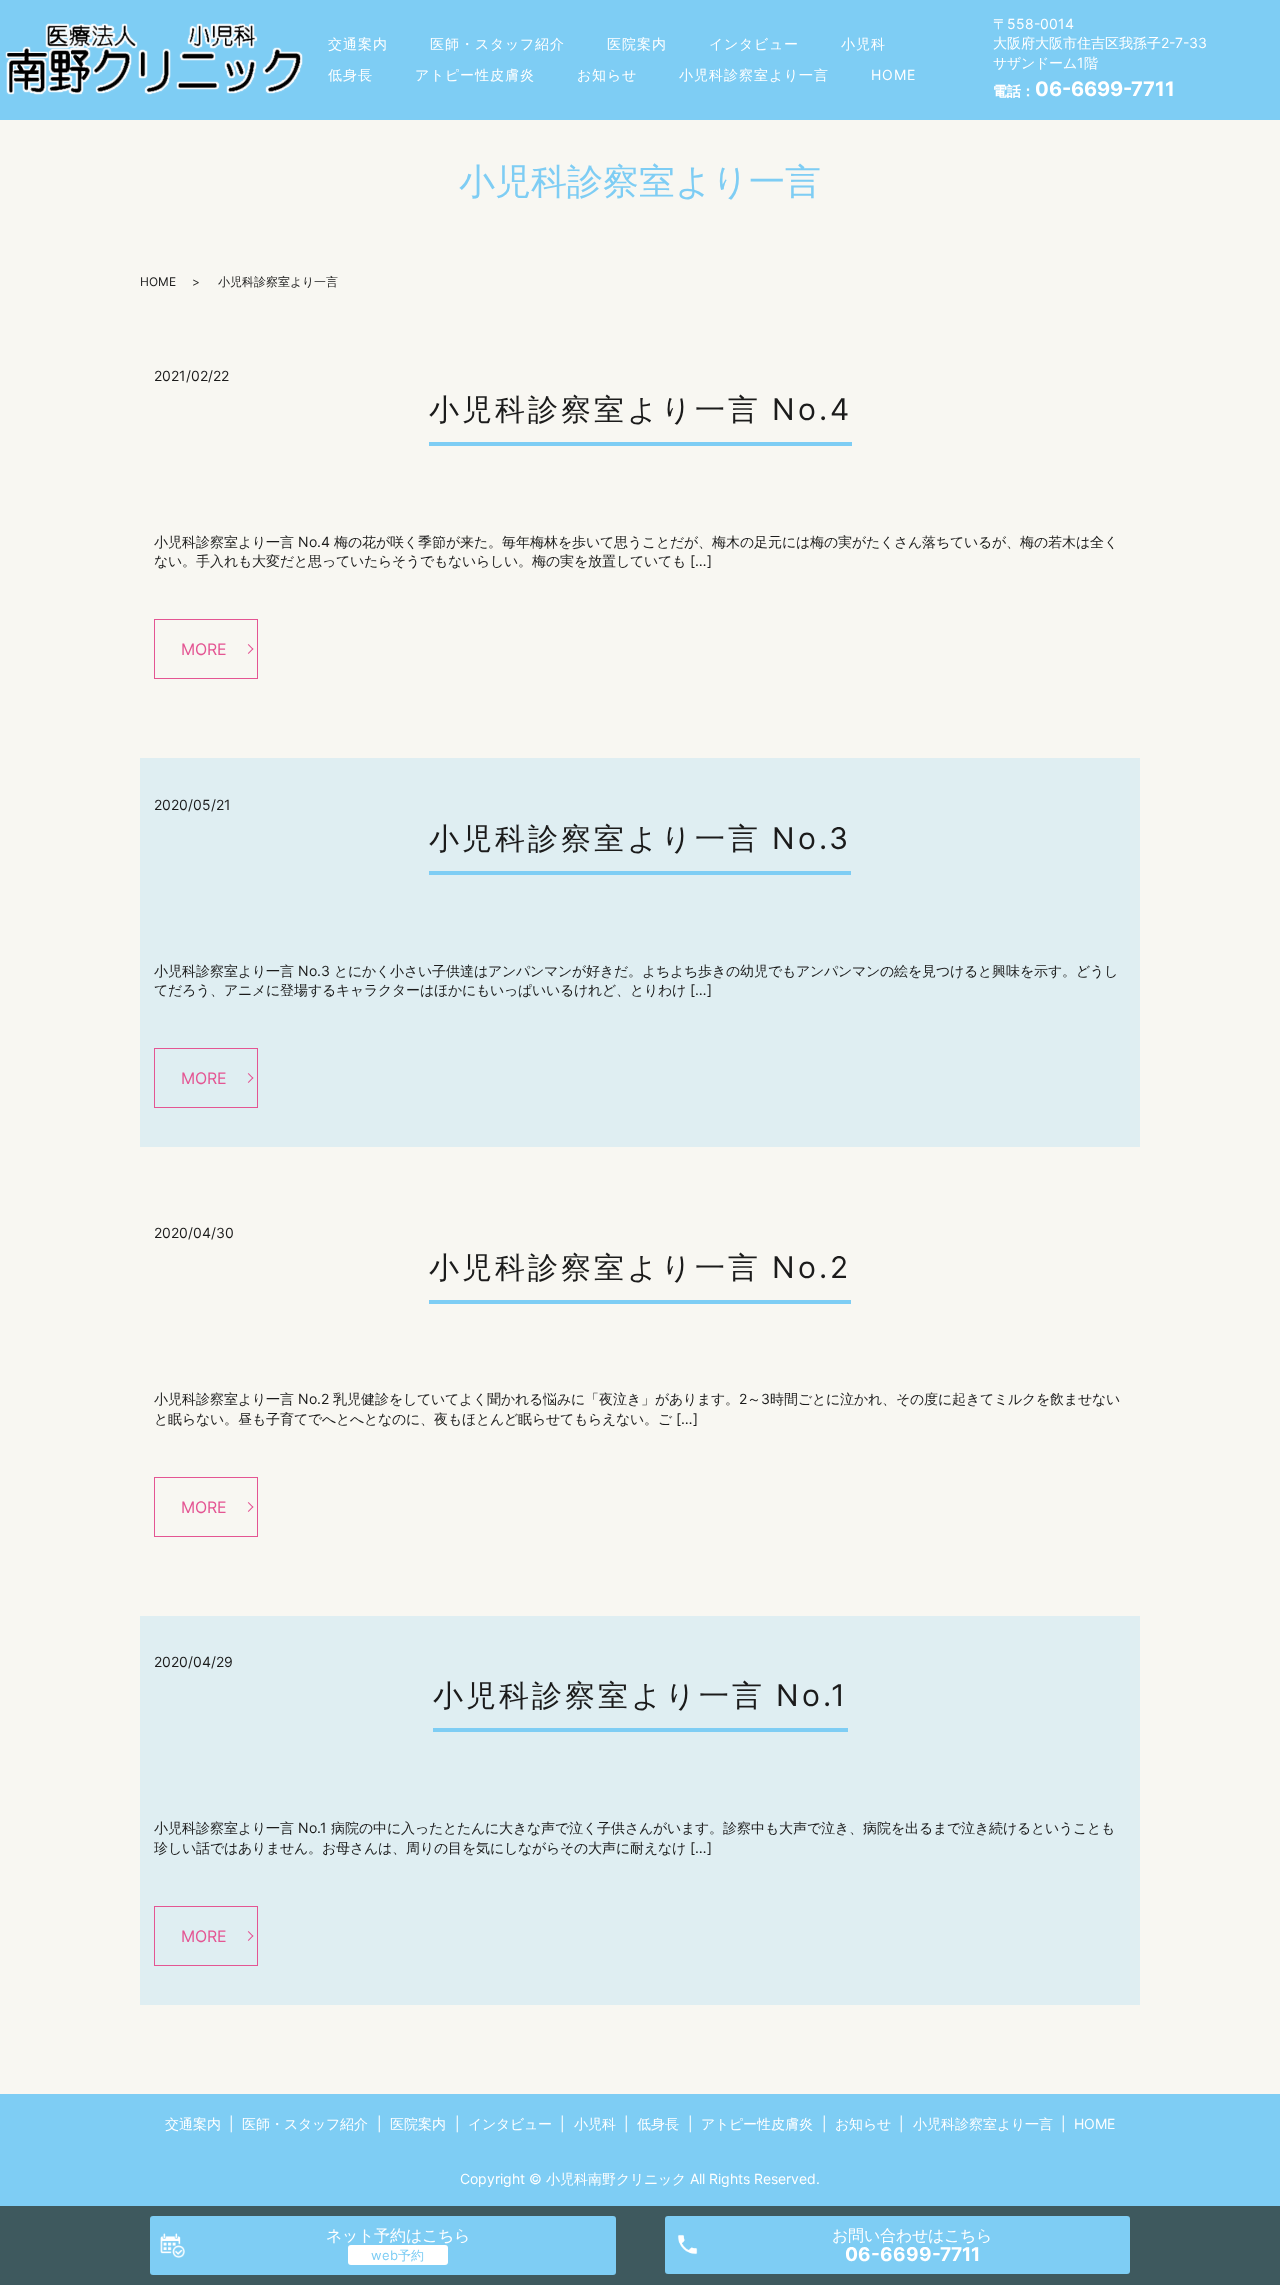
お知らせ (607, 74)
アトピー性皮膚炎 (475, 74)
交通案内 (358, 43)
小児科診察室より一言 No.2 (640, 1267)
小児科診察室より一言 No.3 (640, 838)
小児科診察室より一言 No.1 (640, 1695)
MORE (204, 649)
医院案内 (637, 43)
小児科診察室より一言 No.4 (640, 409)
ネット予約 (398, 2235)
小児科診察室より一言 (754, 74)
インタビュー (754, 43)
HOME (893, 74)
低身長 (350, 74)
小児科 (863, 43)
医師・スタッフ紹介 (497, 43)
